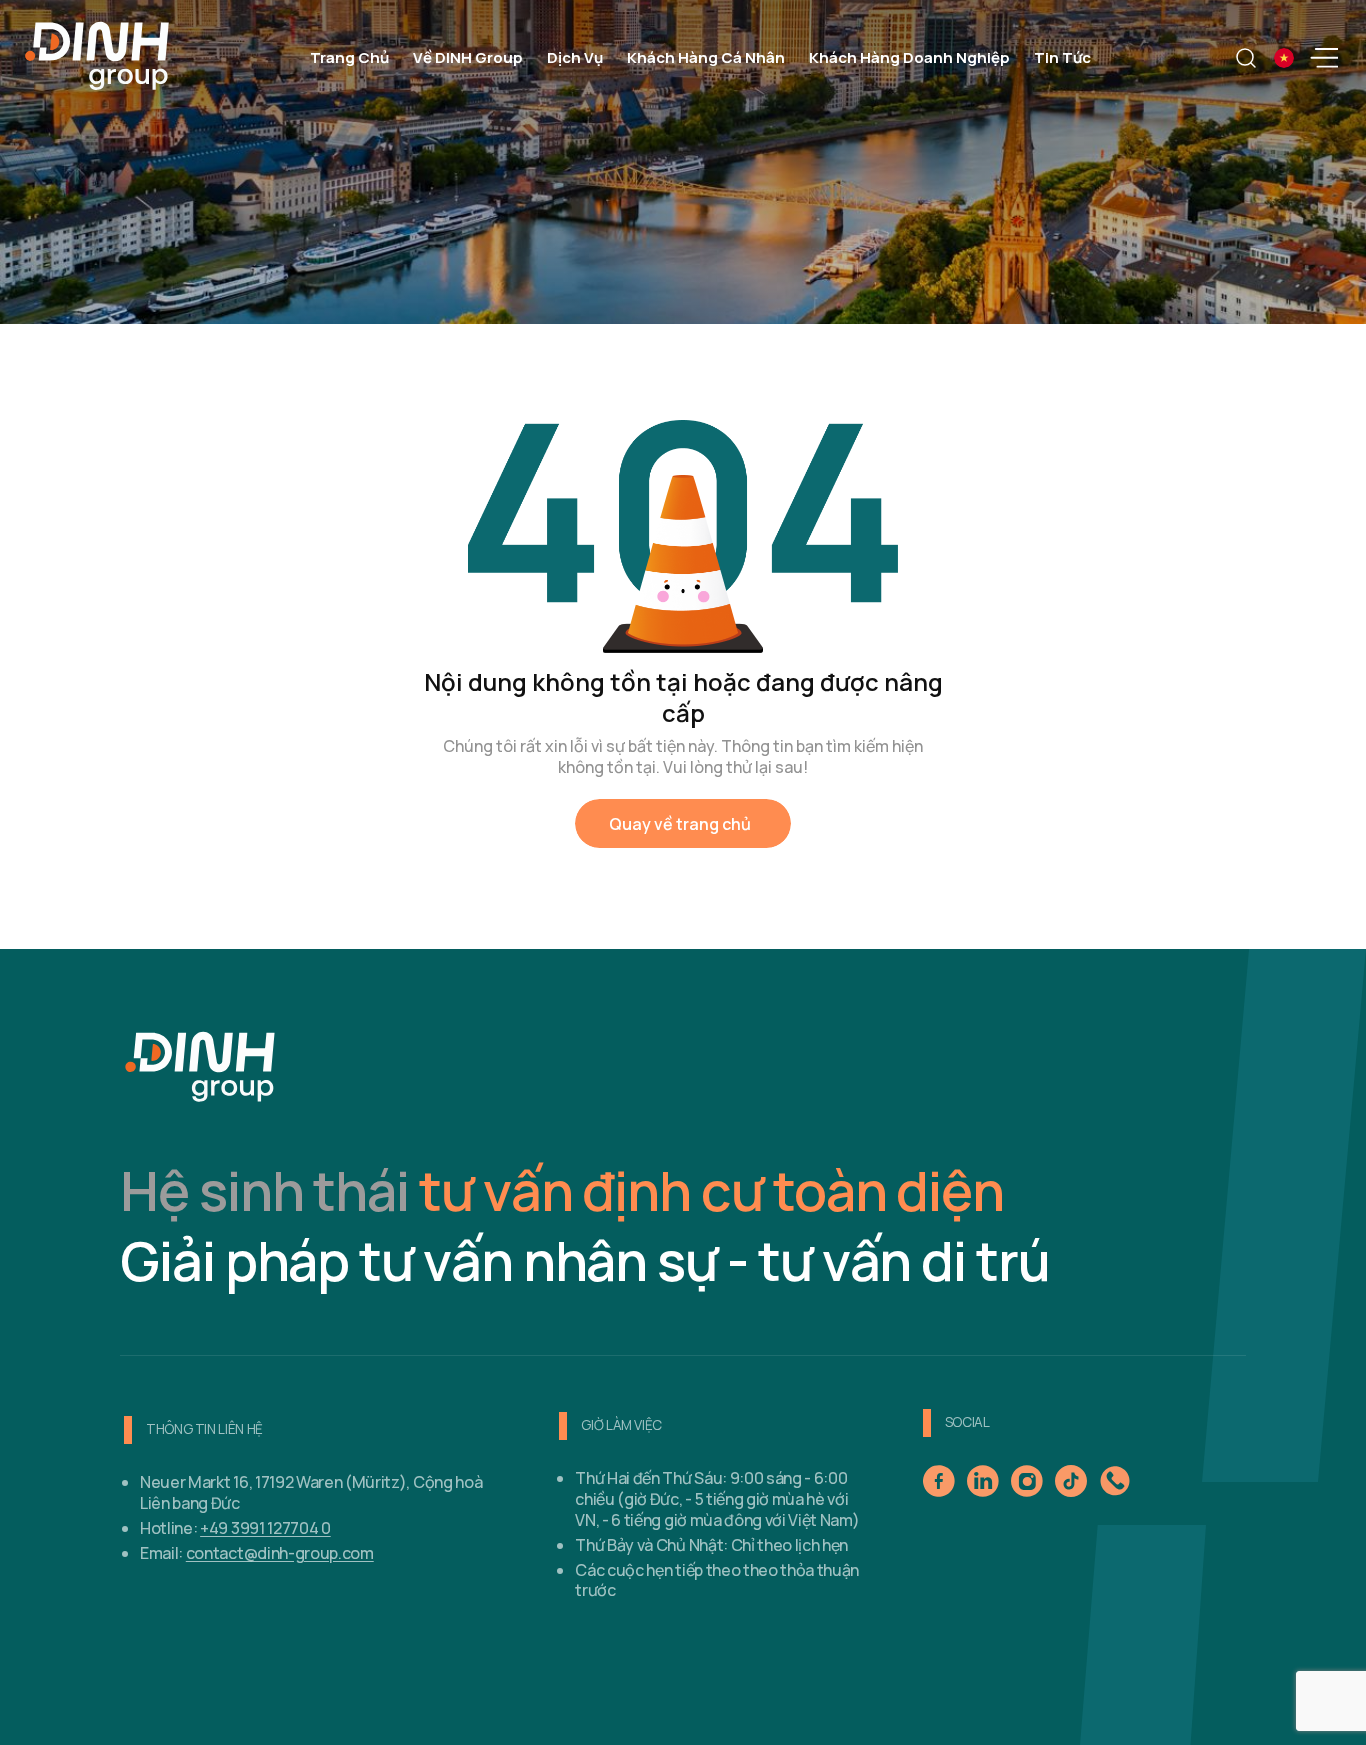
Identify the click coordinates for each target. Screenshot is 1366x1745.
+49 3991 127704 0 (265, 1528)
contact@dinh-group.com (280, 1553)
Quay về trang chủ (680, 824)
